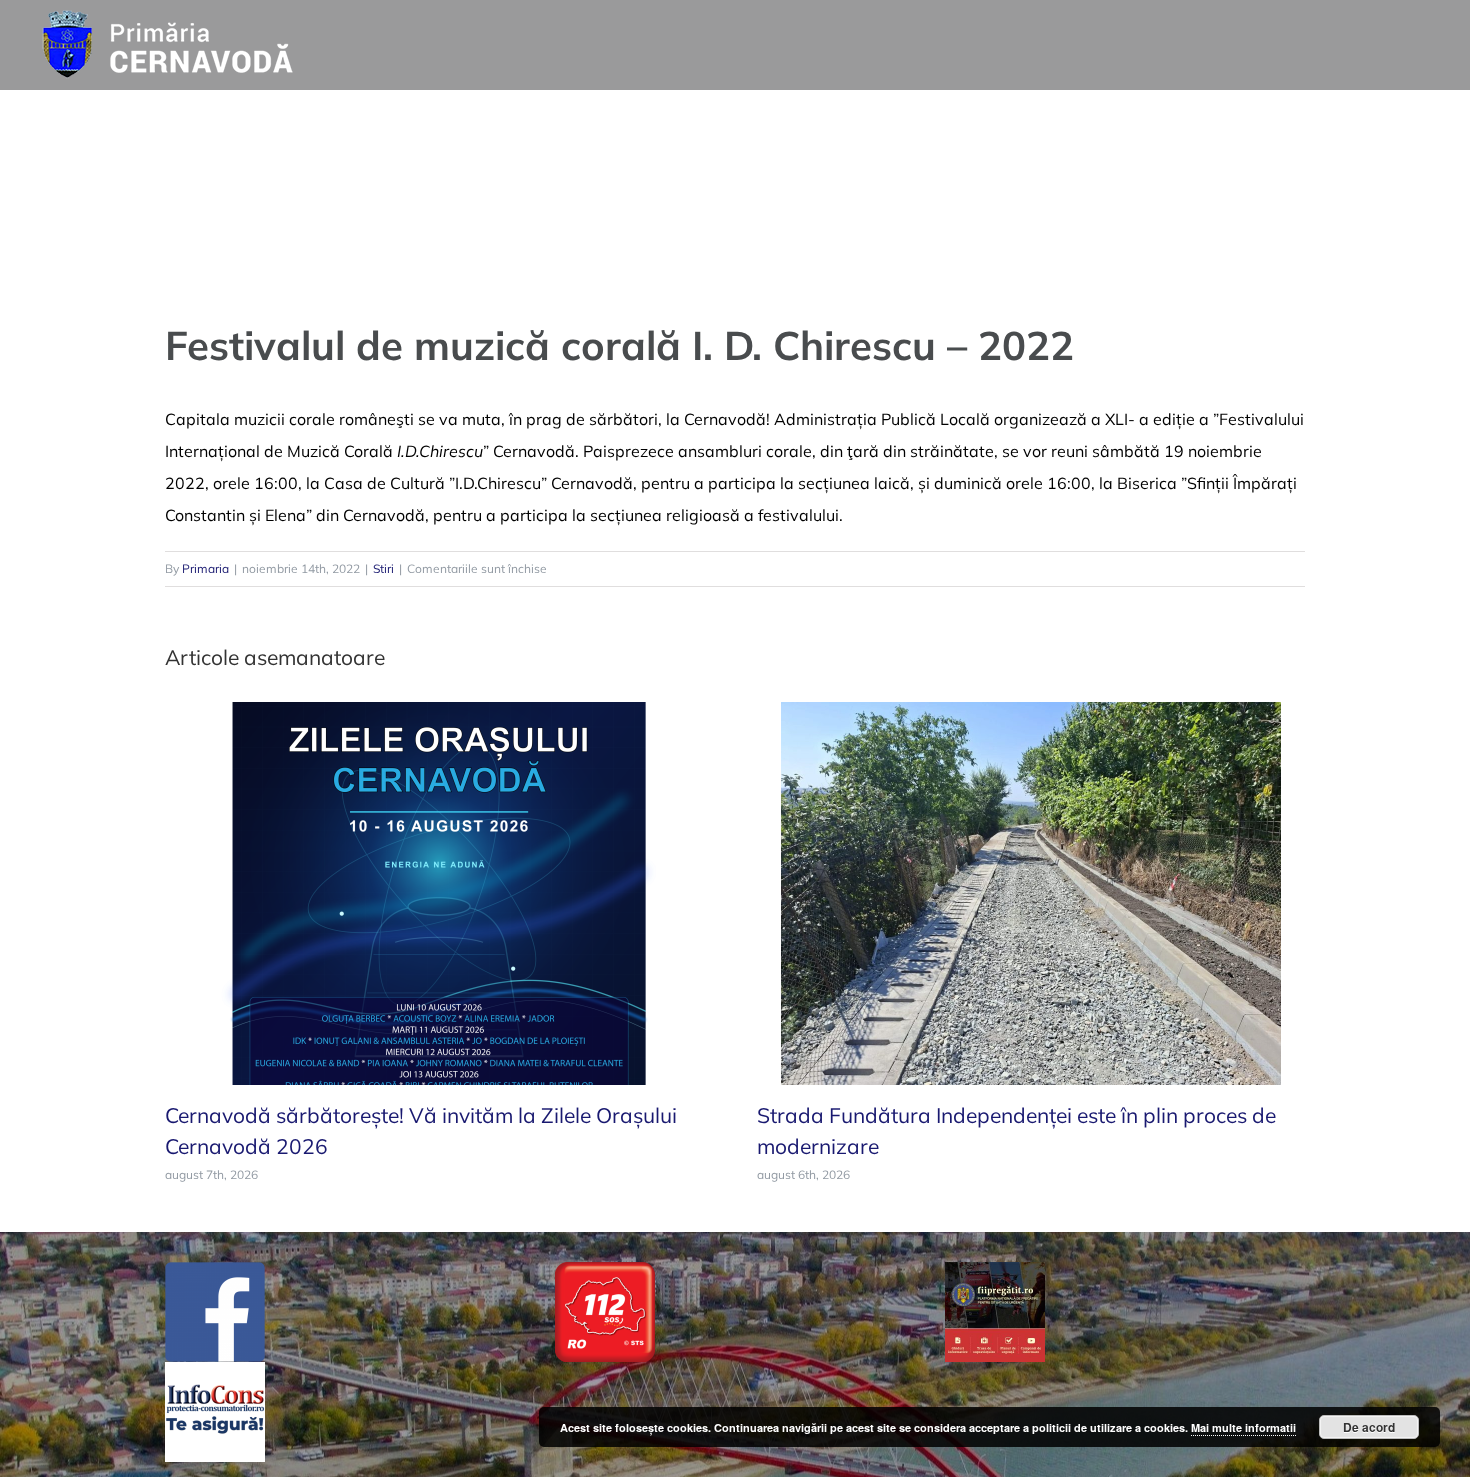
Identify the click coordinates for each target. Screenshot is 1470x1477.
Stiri (383, 568)
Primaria (205, 568)
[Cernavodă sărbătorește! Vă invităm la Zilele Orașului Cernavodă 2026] (439, 891)
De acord (1369, 1427)
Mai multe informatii (1243, 1427)
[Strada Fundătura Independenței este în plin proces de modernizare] (1031, 891)
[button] (1407, 120)
